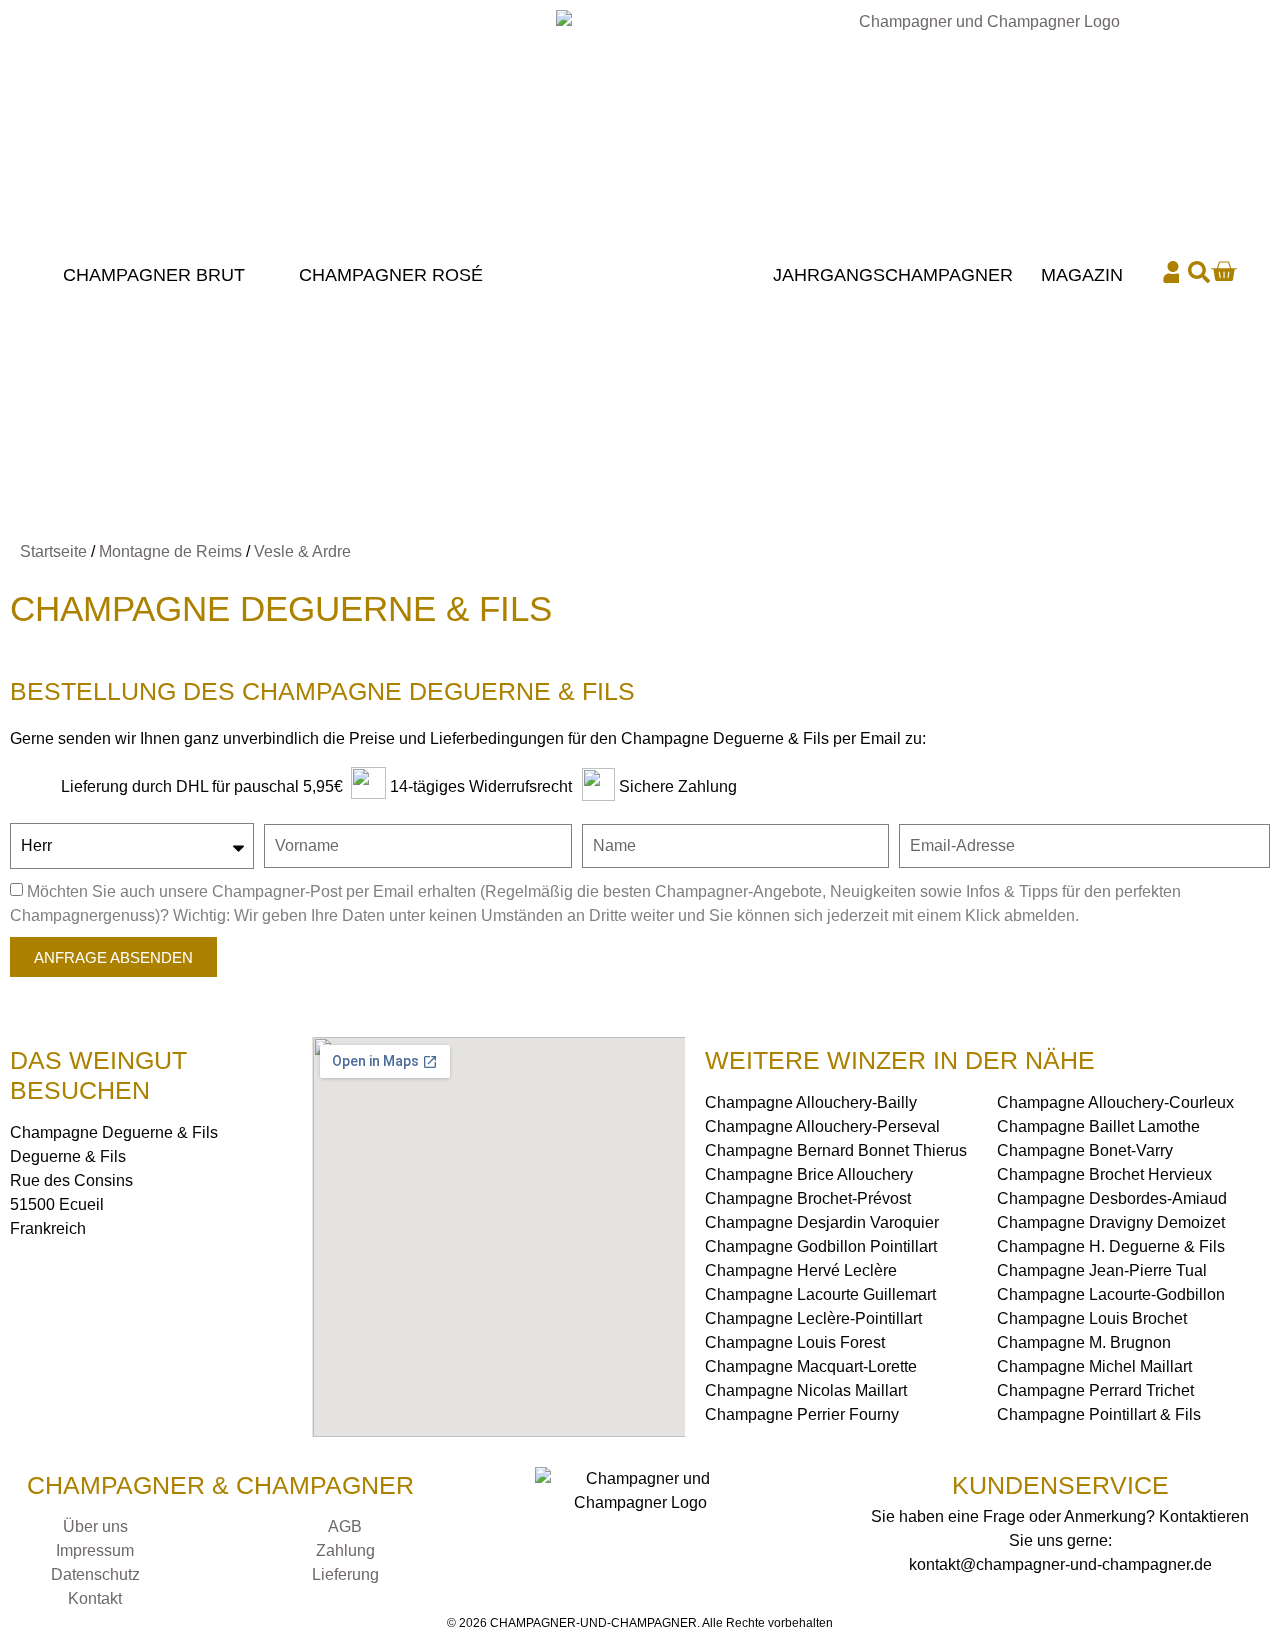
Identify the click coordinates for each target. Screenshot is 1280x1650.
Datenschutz (95, 1574)
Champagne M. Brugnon (1084, 1342)
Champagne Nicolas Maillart (806, 1390)
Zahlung (345, 1550)
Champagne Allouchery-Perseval (822, 1126)
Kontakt (95, 1598)
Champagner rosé (391, 275)
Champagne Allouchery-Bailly (811, 1102)
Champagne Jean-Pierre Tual (1102, 1270)
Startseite (53, 551)
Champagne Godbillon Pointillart (821, 1246)
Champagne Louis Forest (795, 1342)
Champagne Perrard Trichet (1095, 1390)
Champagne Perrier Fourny (802, 1414)
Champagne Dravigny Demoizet (1111, 1222)
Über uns (95, 1526)
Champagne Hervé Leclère (801, 1270)
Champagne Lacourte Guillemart (820, 1294)
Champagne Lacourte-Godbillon (1111, 1294)
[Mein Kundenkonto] (1173, 272)
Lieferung (345, 1574)
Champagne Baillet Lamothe (1098, 1126)
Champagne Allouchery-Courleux (1115, 1102)
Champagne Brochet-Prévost (808, 1198)
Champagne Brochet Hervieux (1104, 1174)
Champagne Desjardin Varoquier (822, 1222)
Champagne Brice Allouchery (809, 1174)
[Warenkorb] (1223, 271)
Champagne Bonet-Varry (1085, 1150)
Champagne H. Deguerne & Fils (1111, 1246)
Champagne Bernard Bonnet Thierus (836, 1150)
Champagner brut (154, 275)
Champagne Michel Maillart (1094, 1366)
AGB (345, 1526)
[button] (1199, 272)
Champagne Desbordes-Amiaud (1112, 1198)
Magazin (1082, 275)
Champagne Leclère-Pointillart (813, 1318)
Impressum (95, 1550)
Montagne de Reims (170, 551)
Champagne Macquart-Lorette (811, 1366)
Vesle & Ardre (302, 551)
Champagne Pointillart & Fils (1099, 1414)
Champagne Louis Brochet (1092, 1318)
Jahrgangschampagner (893, 275)
